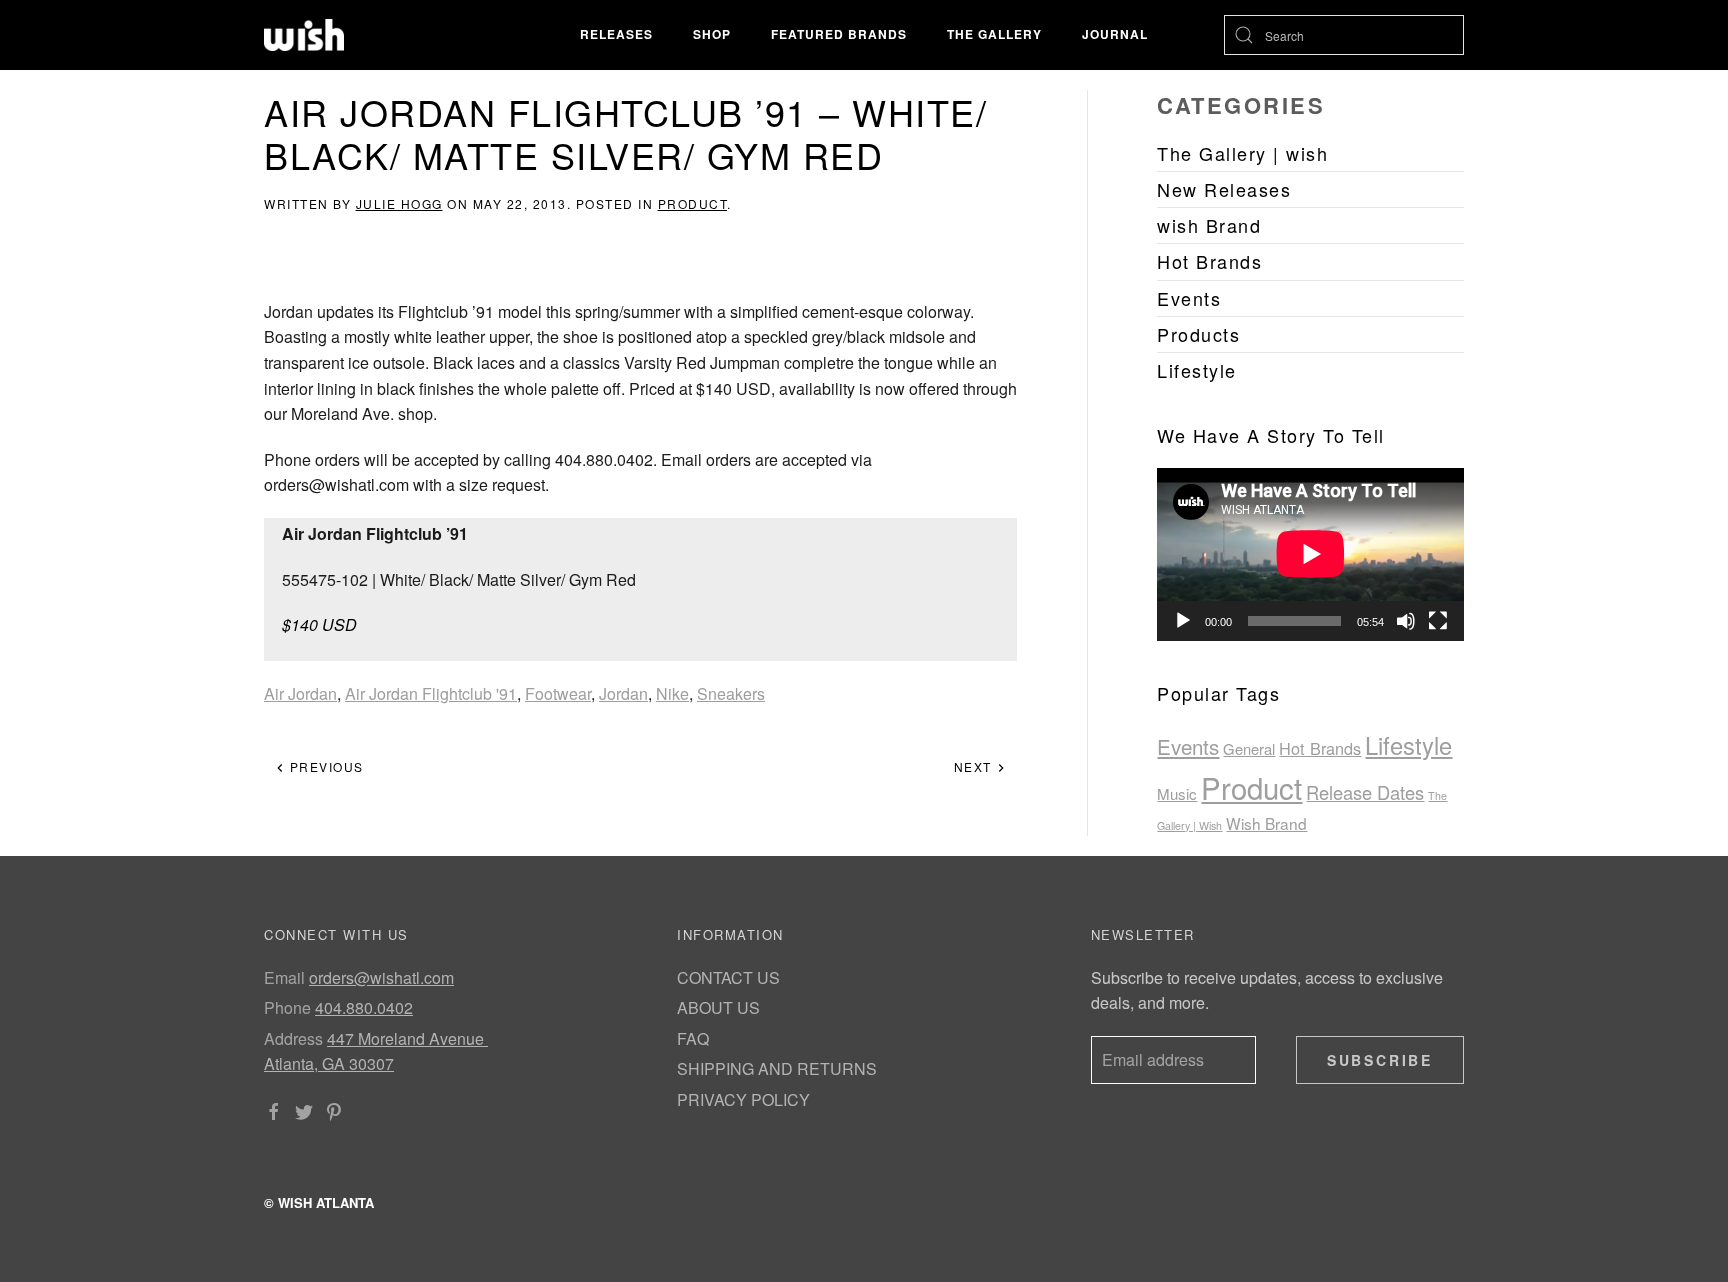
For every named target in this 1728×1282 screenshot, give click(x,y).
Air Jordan (300, 693)
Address (293, 1038)
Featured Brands (839, 34)
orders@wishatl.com (381, 977)
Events (1188, 746)
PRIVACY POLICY (743, 1099)
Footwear (558, 693)
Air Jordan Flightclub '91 (431, 693)
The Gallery (994, 34)
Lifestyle (1408, 745)
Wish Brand (1266, 823)
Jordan (623, 693)
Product (693, 203)
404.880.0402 (364, 1007)
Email (284, 977)
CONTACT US (728, 977)
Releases (616, 34)
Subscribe (1380, 1060)
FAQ (693, 1038)
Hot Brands (1320, 748)
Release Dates (1365, 792)
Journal (1115, 34)
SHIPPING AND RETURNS (777, 1068)
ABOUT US (718, 1007)
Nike (672, 693)
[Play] (1183, 621)
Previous (324, 766)
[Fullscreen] (1438, 621)
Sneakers (731, 693)
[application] (1310, 554)
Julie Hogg (399, 203)
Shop (712, 34)
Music (1177, 793)
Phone (287, 1007)
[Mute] (1406, 621)
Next (975, 766)
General (1249, 748)
